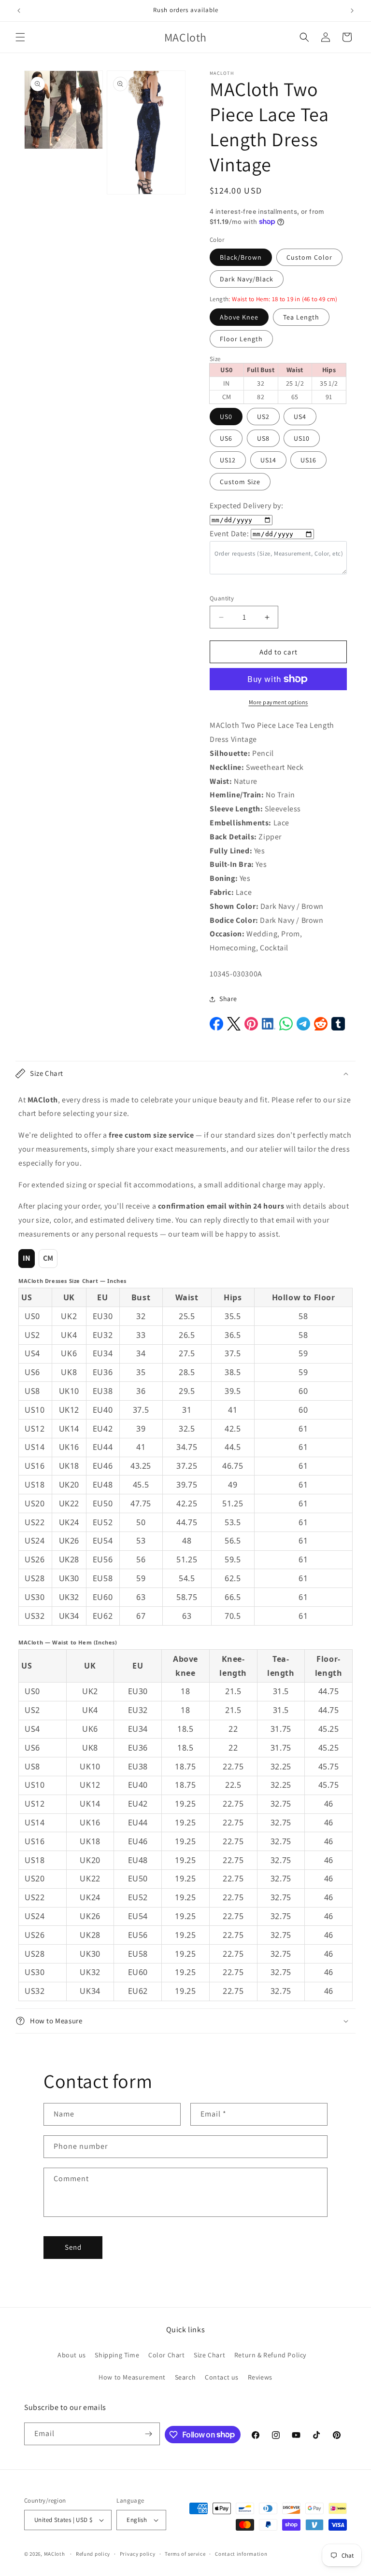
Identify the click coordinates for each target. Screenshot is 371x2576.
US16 (308, 460)
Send (73, 2247)
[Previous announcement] (19, 11)
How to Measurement (132, 2377)
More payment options (278, 702)
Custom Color (309, 257)
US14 (268, 460)
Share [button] (228, 999)
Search (185, 2377)
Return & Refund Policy (270, 2355)
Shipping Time (117, 2355)
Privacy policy (138, 2554)
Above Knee (239, 317)
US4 (300, 417)
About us (72, 2355)
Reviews (260, 2377)
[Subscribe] (149, 2434)
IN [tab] (27, 1258)
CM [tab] (48, 1258)
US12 (228, 460)
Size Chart (209, 2355)
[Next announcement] (352, 11)
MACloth (55, 2554)
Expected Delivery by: (247, 506)
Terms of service (185, 2554)
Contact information (241, 2554)
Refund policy (93, 2554)
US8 (263, 438)
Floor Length (241, 339)
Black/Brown (241, 257)
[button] (20, 37)
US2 (263, 417)
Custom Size (240, 482)
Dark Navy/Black (247, 279)
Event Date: (229, 534)
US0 (226, 417)
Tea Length (301, 317)
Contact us (222, 2377)
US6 (226, 438)
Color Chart (167, 2355)
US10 (302, 438)
